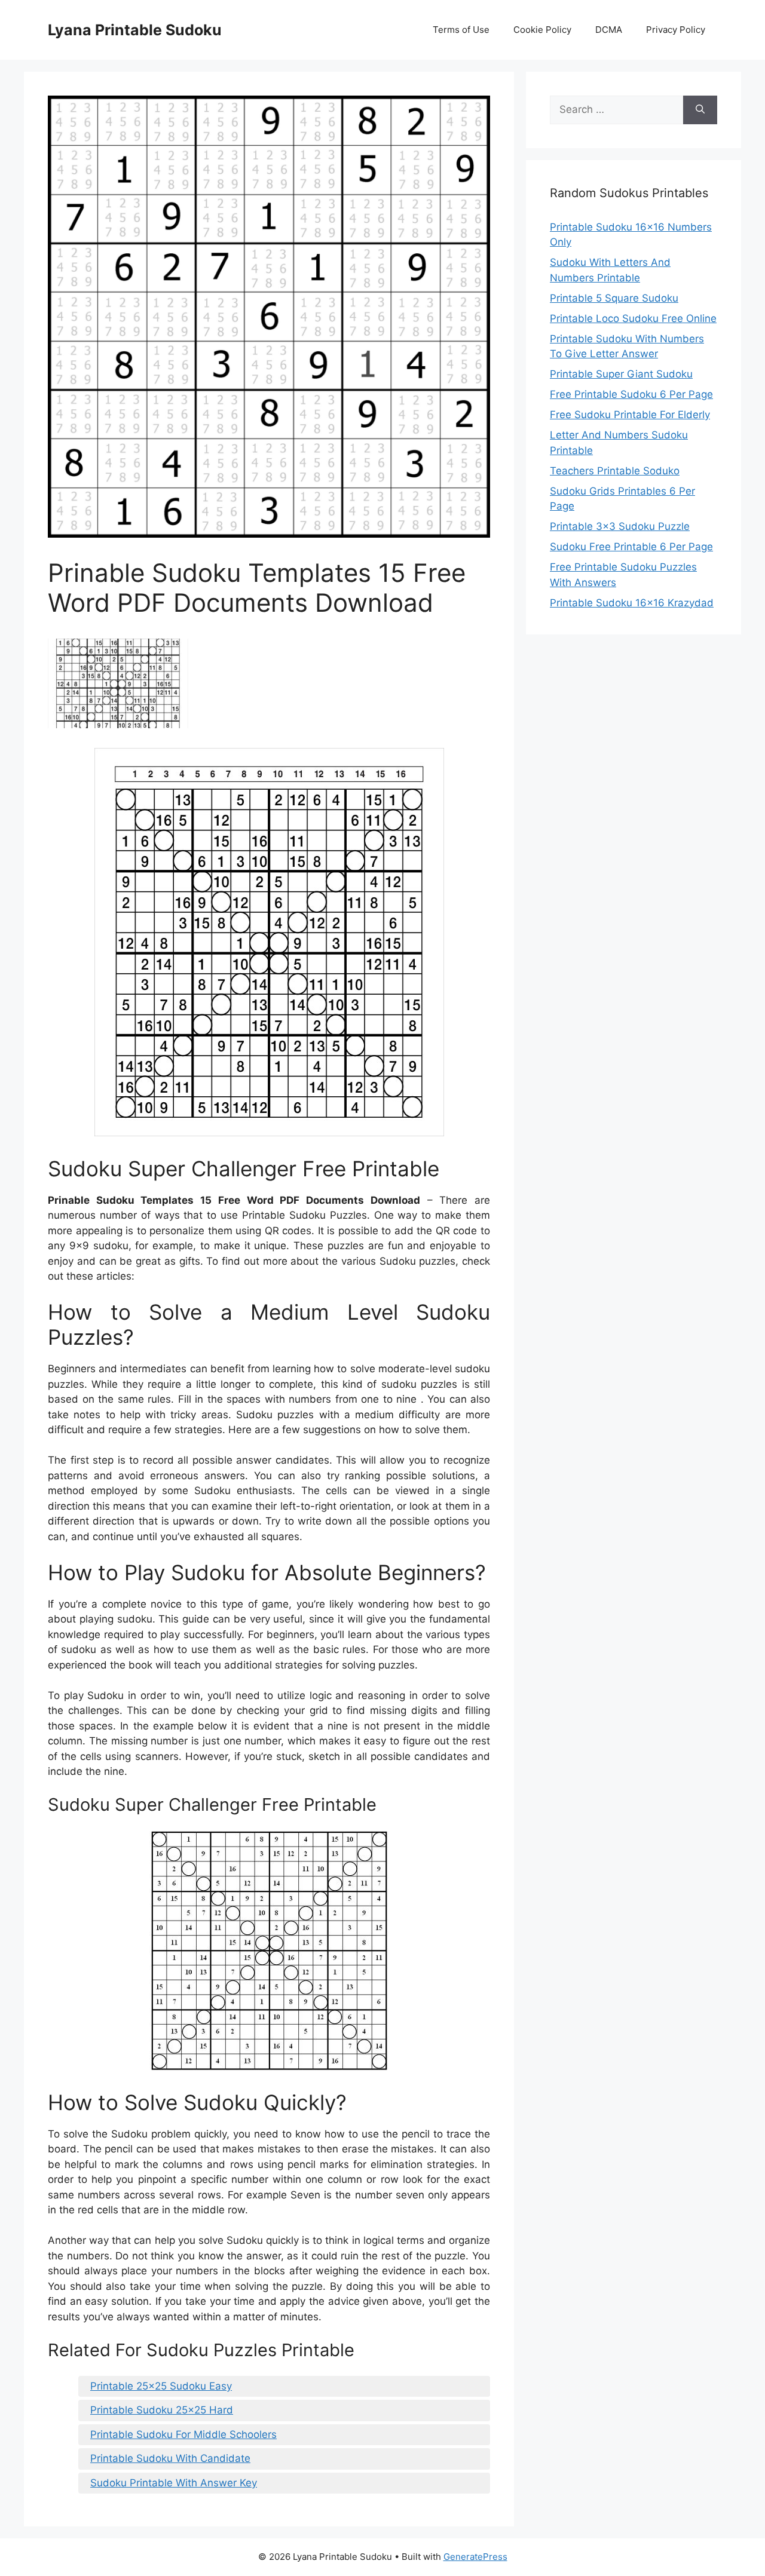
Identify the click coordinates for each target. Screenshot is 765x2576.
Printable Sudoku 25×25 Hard (162, 2410)
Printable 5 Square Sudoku (614, 298)
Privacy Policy (676, 30)
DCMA (609, 30)
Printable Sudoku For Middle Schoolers (183, 2434)
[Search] (700, 110)
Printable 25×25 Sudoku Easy (161, 2386)
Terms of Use (461, 30)
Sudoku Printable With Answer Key (174, 2483)
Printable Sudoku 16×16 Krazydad (632, 603)
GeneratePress (475, 2557)
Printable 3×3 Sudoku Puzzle (620, 526)
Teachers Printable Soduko (615, 471)
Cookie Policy (542, 30)
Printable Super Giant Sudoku (621, 374)
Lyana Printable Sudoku (135, 30)
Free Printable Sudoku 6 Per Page (631, 394)
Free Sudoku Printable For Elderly (630, 415)
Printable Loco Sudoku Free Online (633, 318)
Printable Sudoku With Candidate (170, 2458)
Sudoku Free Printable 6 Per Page (631, 547)
